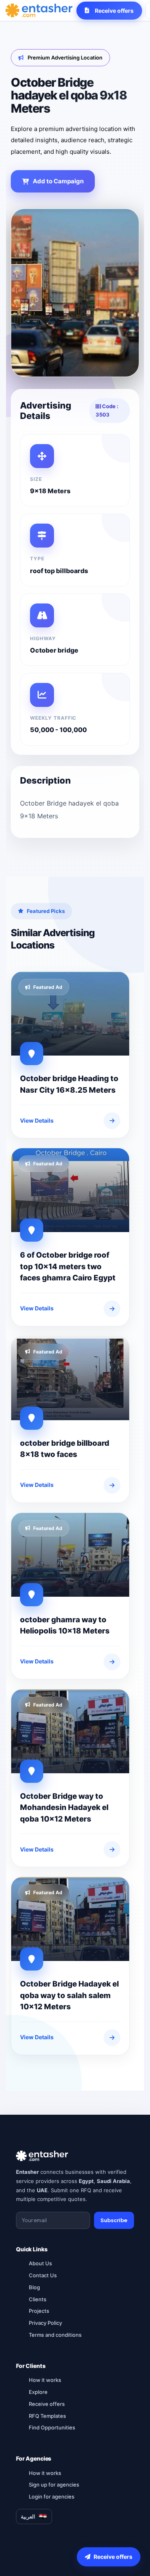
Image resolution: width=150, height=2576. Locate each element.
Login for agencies (52, 2497)
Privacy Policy (45, 2323)
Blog (34, 2287)
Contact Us (43, 2275)
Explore (38, 2392)
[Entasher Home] (39, 10)
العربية (28, 2516)
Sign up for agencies (54, 2485)
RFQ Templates (47, 2416)
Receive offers (47, 2404)
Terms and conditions (55, 2335)
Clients (38, 2299)
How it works (45, 2380)
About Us (40, 2263)
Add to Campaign (58, 181)
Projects (39, 2311)
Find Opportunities (52, 2427)
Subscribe (114, 2220)
